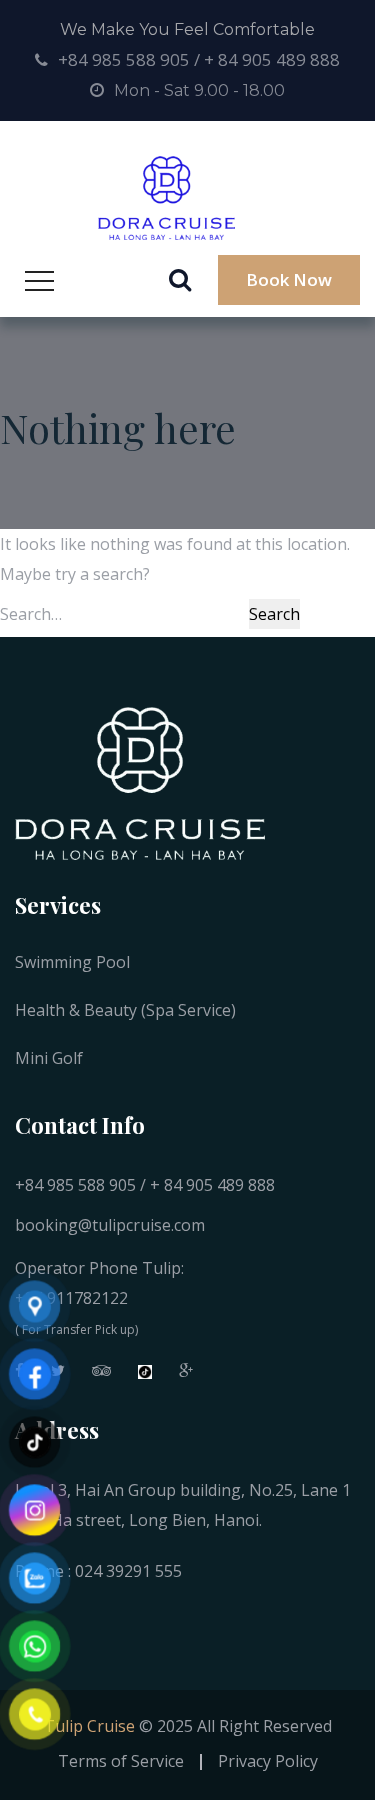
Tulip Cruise (89, 1726)
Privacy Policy (268, 1761)
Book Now (289, 279)
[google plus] (186, 1375)
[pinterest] (145, 1375)
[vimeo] (101, 1375)
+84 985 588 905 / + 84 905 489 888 (199, 59)
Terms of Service (121, 1761)
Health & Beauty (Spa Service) (125, 1010)
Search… (31, 614)
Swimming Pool (72, 962)
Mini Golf (49, 1058)
